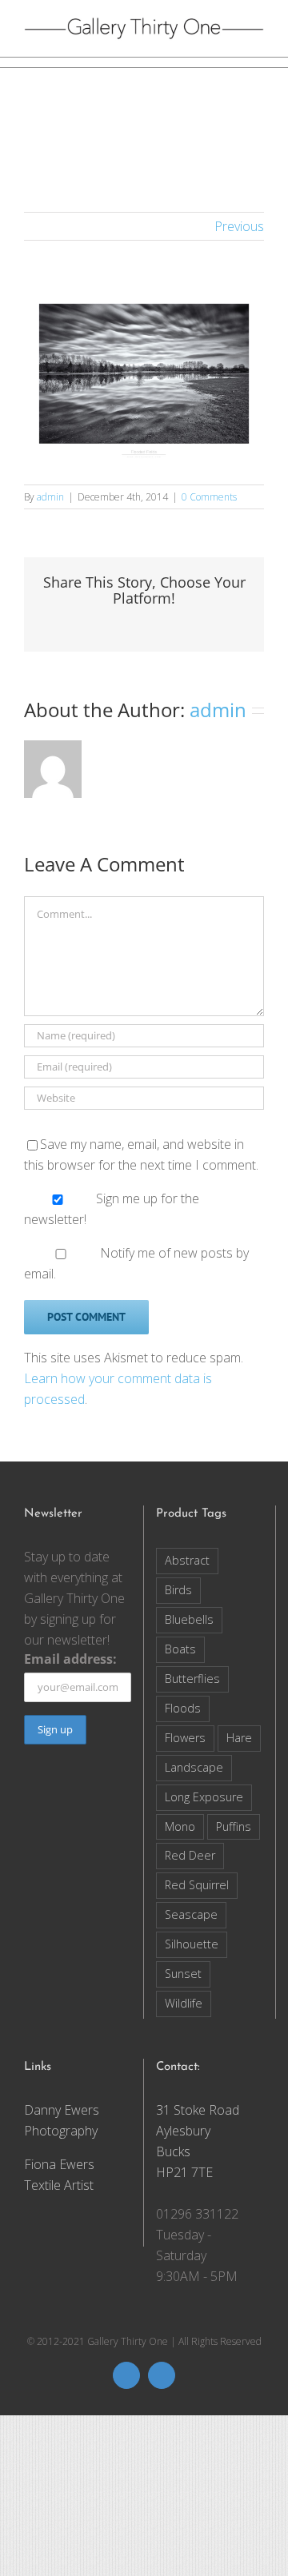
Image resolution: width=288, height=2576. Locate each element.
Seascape (191, 1914)
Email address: (70, 1659)
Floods (183, 1708)
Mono (180, 1826)
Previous (239, 226)
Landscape (194, 1767)
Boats (180, 1649)
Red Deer (190, 1855)
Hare (239, 1738)
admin (50, 497)
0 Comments (209, 497)
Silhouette (192, 1944)
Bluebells (189, 1619)
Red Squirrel (197, 1885)
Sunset (183, 1974)
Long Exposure (204, 1797)
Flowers (185, 1738)
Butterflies (192, 1679)
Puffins (234, 1826)
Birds (178, 1590)
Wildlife (184, 2003)
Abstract (187, 1560)
